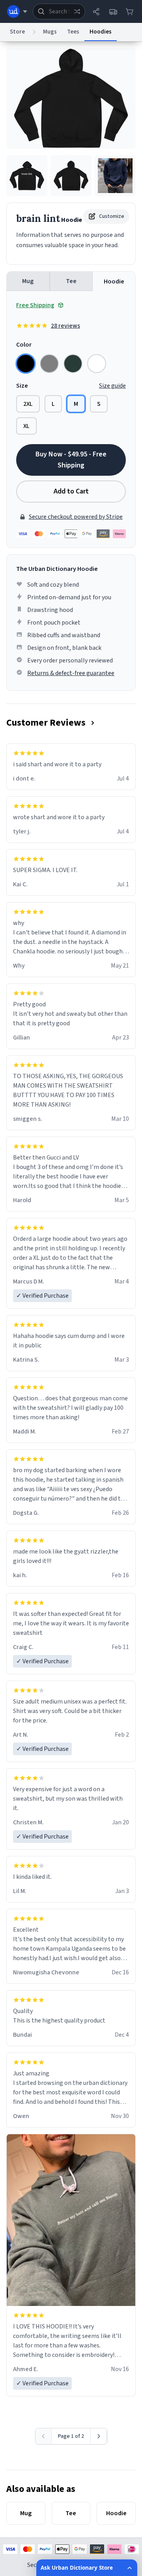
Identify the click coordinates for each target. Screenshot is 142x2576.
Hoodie (114, 281)
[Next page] (99, 2436)
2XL (28, 404)
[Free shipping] (113, 11)
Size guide (112, 386)
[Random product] (77, 11)
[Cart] (129, 11)
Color (24, 345)
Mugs (50, 32)
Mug (28, 281)
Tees (73, 32)
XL (26, 426)
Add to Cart (71, 491)
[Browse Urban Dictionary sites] (17, 11)
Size (22, 386)
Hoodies (101, 32)
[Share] (96, 11)
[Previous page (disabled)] (44, 2436)
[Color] (26, 364)
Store (17, 32)
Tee (71, 281)
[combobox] (59, 11)
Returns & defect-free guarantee (71, 673)
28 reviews (65, 326)
